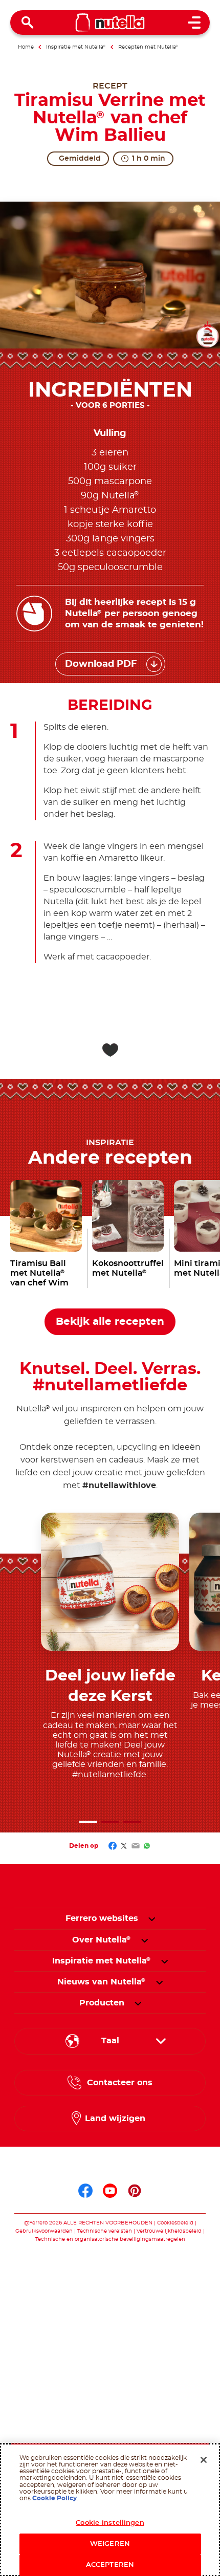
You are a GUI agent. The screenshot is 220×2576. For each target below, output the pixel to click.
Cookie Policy (54, 2498)
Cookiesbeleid (176, 2223)
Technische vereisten (105, 2231)
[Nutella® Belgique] (110, 23)
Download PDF (101, 664)
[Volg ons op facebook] (85, 2191)
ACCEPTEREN (110, 2565)
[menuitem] (102, 1940)
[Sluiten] (204, 2460)
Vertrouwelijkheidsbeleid (169, 2231)
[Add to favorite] (110, 1050)
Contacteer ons (120, 2083)
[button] (88, 1822)
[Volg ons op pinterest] (135, 2191)
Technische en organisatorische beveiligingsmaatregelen (110, 2239)
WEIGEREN (110, 2544)
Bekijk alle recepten (110, 1322)
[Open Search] (28, 23)
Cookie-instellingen (110, 2523)
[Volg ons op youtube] (110, 2191)
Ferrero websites (102, 1918)
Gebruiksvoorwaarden (44, 2231)
